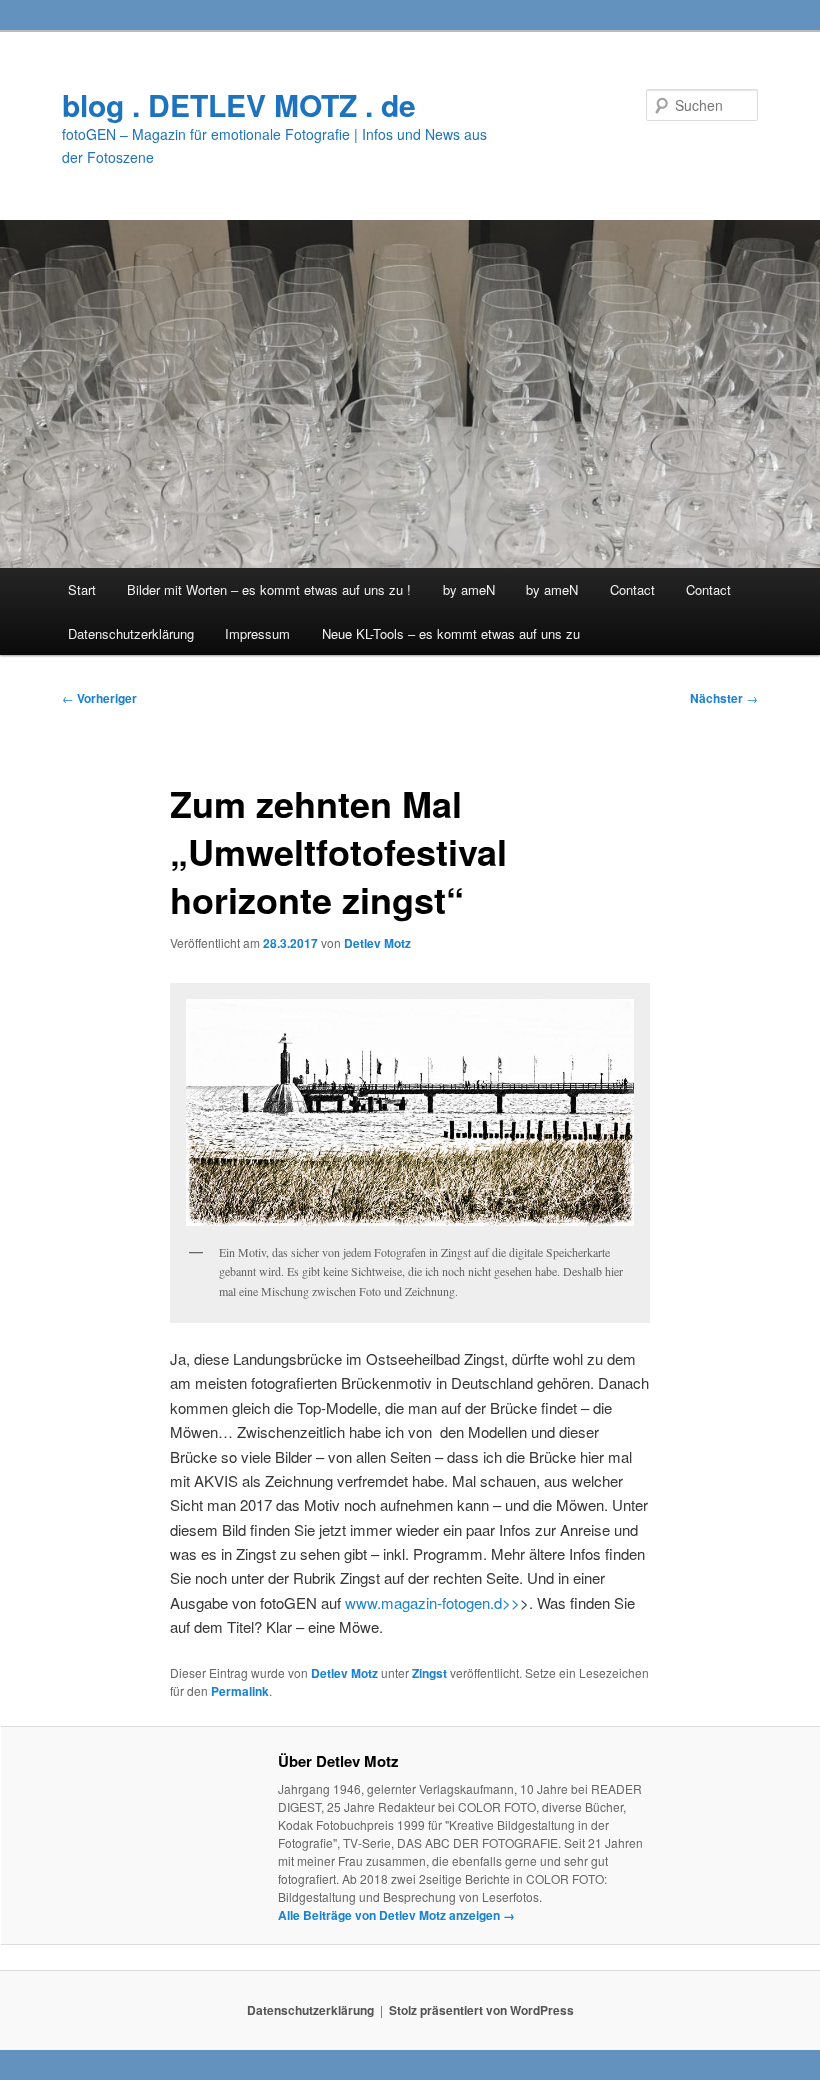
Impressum (257, 633)
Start (82, 589)
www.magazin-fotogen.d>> (432, 1602)
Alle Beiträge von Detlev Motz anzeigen (396, 1915)
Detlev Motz (377, 943)
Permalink (240, 1691)
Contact (632, 589)
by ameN (469, 589)
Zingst (429, 1673)
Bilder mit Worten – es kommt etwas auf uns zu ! (269, 589)
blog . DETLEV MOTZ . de (239, 104)
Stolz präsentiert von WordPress (481, 2010)
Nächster (724, 698)
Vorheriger (99, 698)
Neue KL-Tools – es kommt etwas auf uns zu (451, 633)
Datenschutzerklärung (131, 633)
